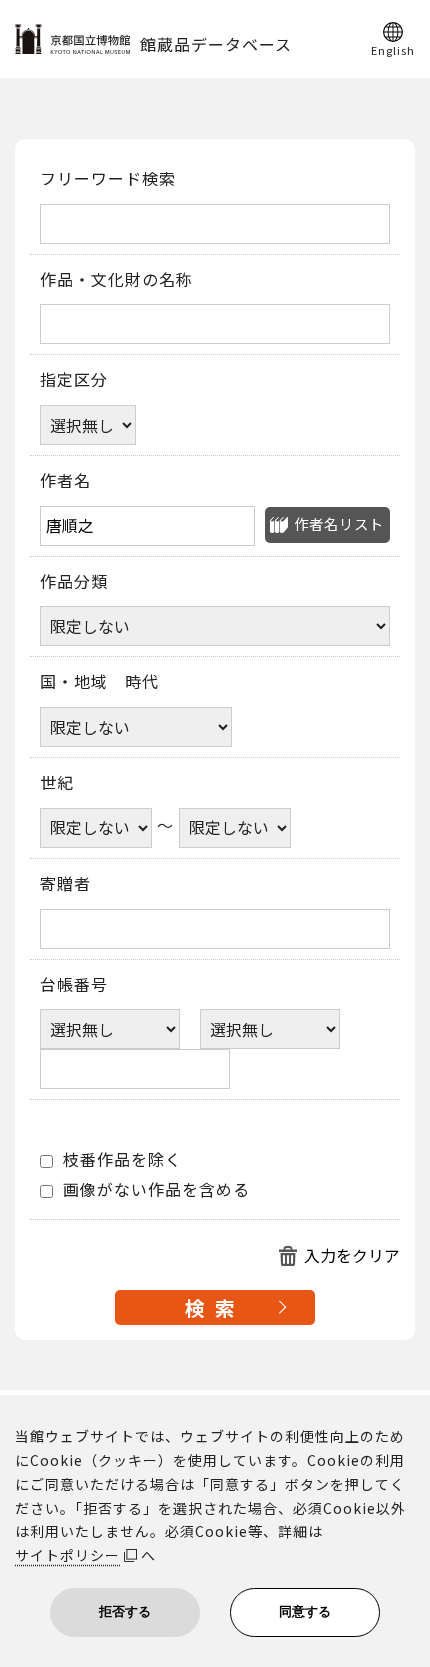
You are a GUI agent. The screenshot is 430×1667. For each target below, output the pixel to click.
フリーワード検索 (108, 179)
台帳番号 (74, 985)
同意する (305, 1611)
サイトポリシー (67, 1555)
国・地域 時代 (99, 682)
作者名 (65, 481)
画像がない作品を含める (154, 1190)
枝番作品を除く (120, 1160)
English (393, 49)
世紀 (57, 783)
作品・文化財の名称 (116, 280)
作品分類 (74, 582)
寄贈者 (65, 884)
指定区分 (74, 380)
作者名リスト (339, 523)
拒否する (125, 1611)
